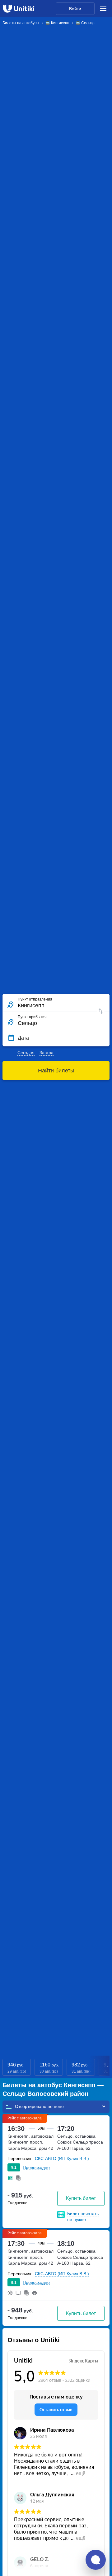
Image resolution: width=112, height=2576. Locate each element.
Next (108, 2067)
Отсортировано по (34, 2106)
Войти (75, 9)
